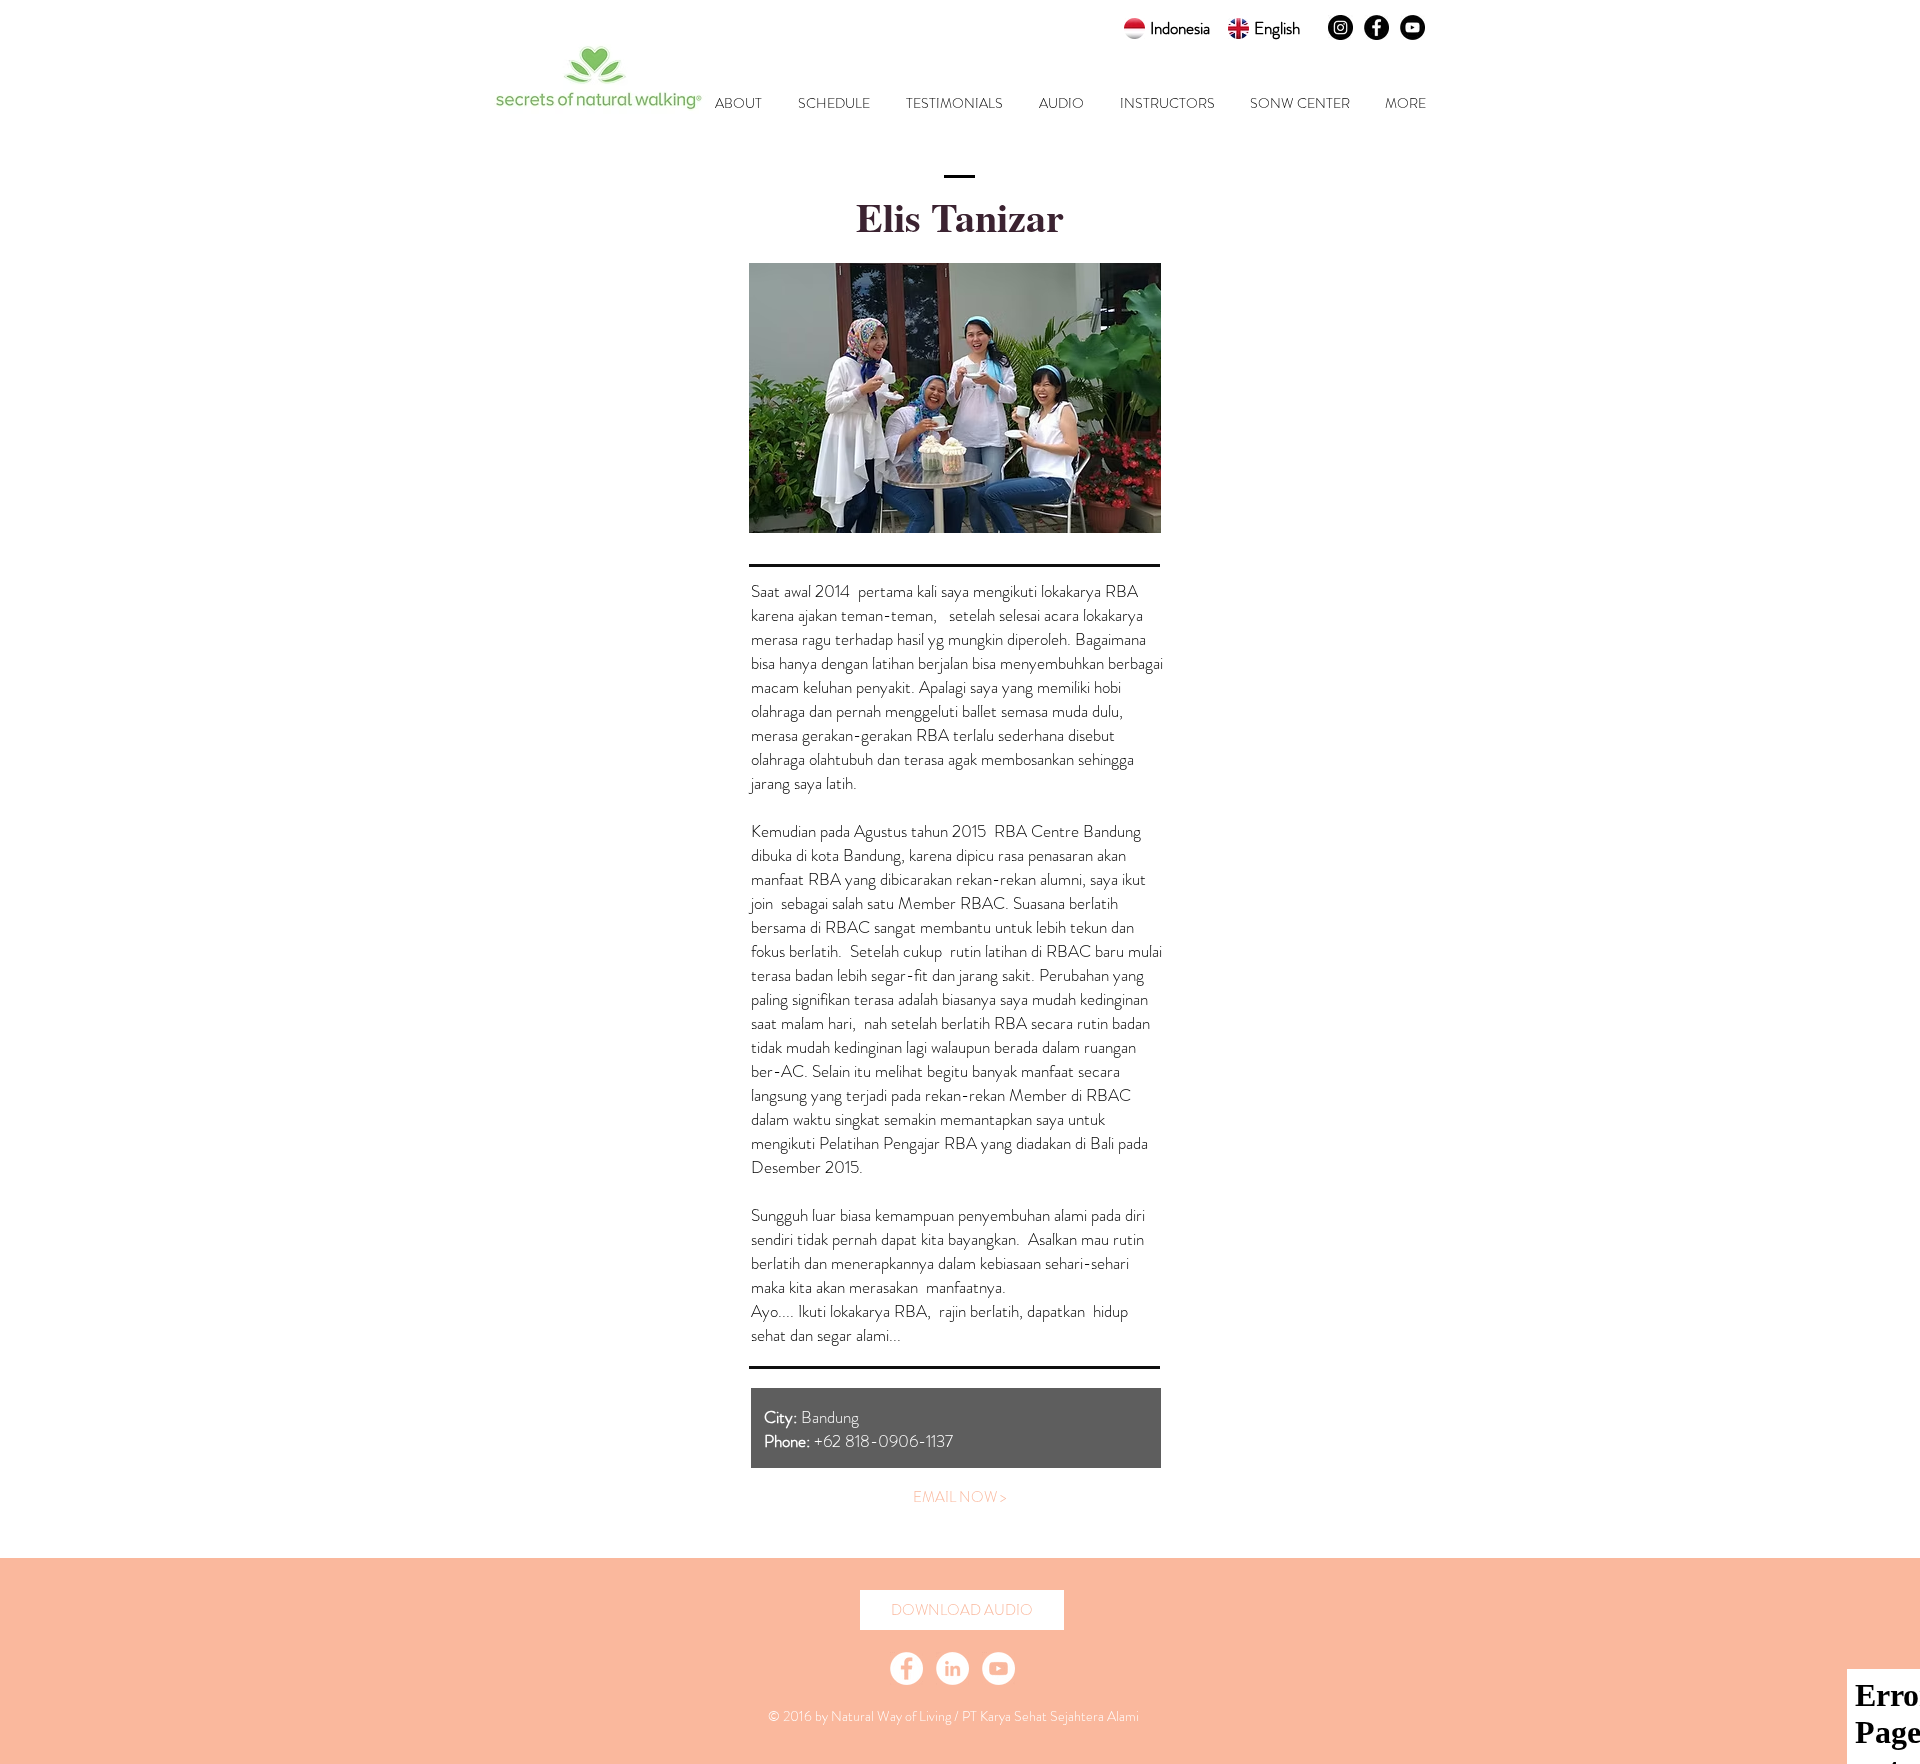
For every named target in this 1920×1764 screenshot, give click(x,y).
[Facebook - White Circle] (906, 1668)
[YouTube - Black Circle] (1412, 27)
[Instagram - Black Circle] (1340, 27)
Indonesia (1180, 28)
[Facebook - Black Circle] (1376, 27)
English (1277, 28)
